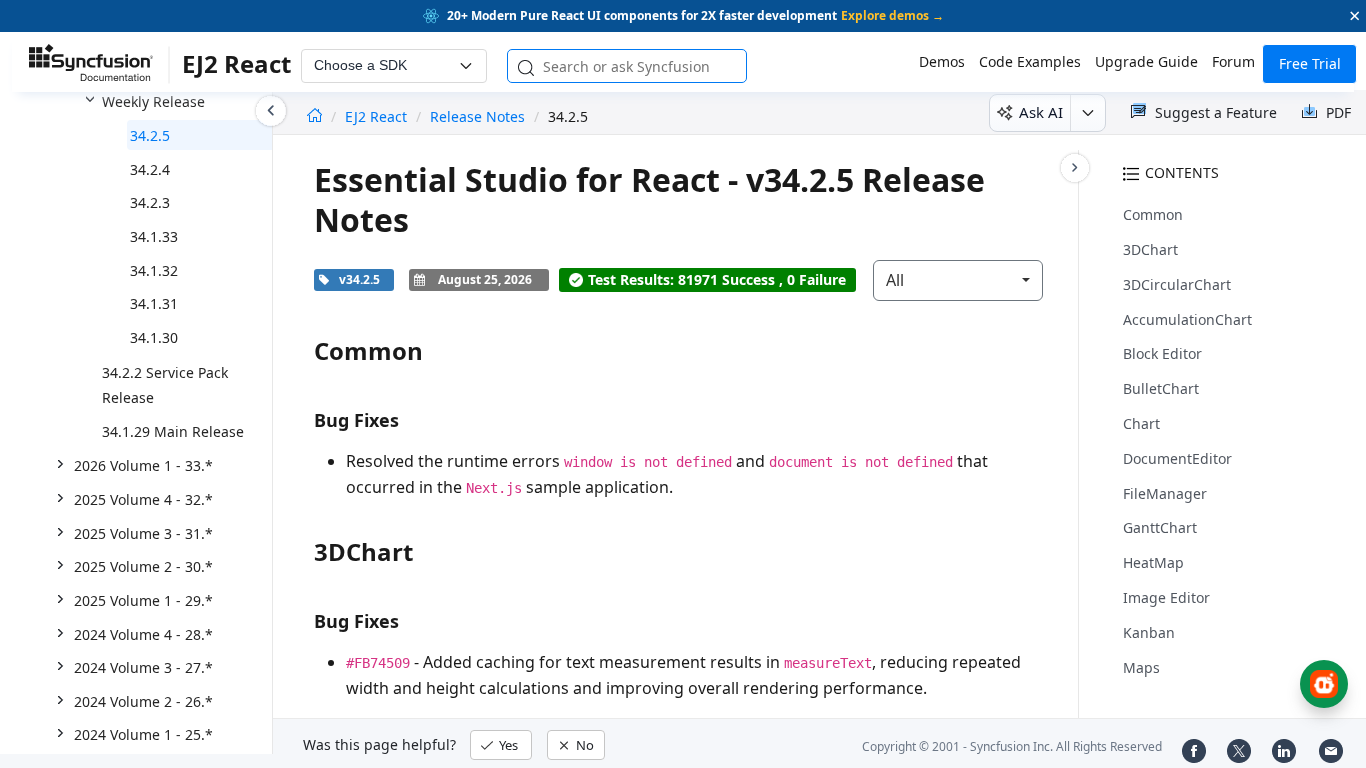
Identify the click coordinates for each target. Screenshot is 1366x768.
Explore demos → (892, 15)
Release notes (477, 116)
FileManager (1165, 493)
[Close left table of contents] (271, 111)
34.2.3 (150, 202)
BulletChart (1161, 388)
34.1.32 (154, 270)
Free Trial (1310, 63)
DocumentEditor (1177, 458)
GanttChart (1160, 527)
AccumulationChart (1187, 319)
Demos (942, 61)
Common (1153, 214)
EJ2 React (378, 116)
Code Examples (1030, 61)
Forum (1233, 61)
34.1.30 (154, 337)
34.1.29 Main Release (173, 431)
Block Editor (1162, 353)
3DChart (1150, 249)
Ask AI (1041, 112)
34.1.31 (154, 303)
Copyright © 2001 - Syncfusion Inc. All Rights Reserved (1012, 746)
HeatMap (1153, 562)
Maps (1141, 667)
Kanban (1149, 632)
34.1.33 (154, 236)
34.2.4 (150, 169)
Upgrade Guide (1146, 61)
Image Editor (1166, 597)
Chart (1141, 423)
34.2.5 (150, 135)
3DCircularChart (1177, 284)
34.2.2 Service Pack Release (165, 385)
